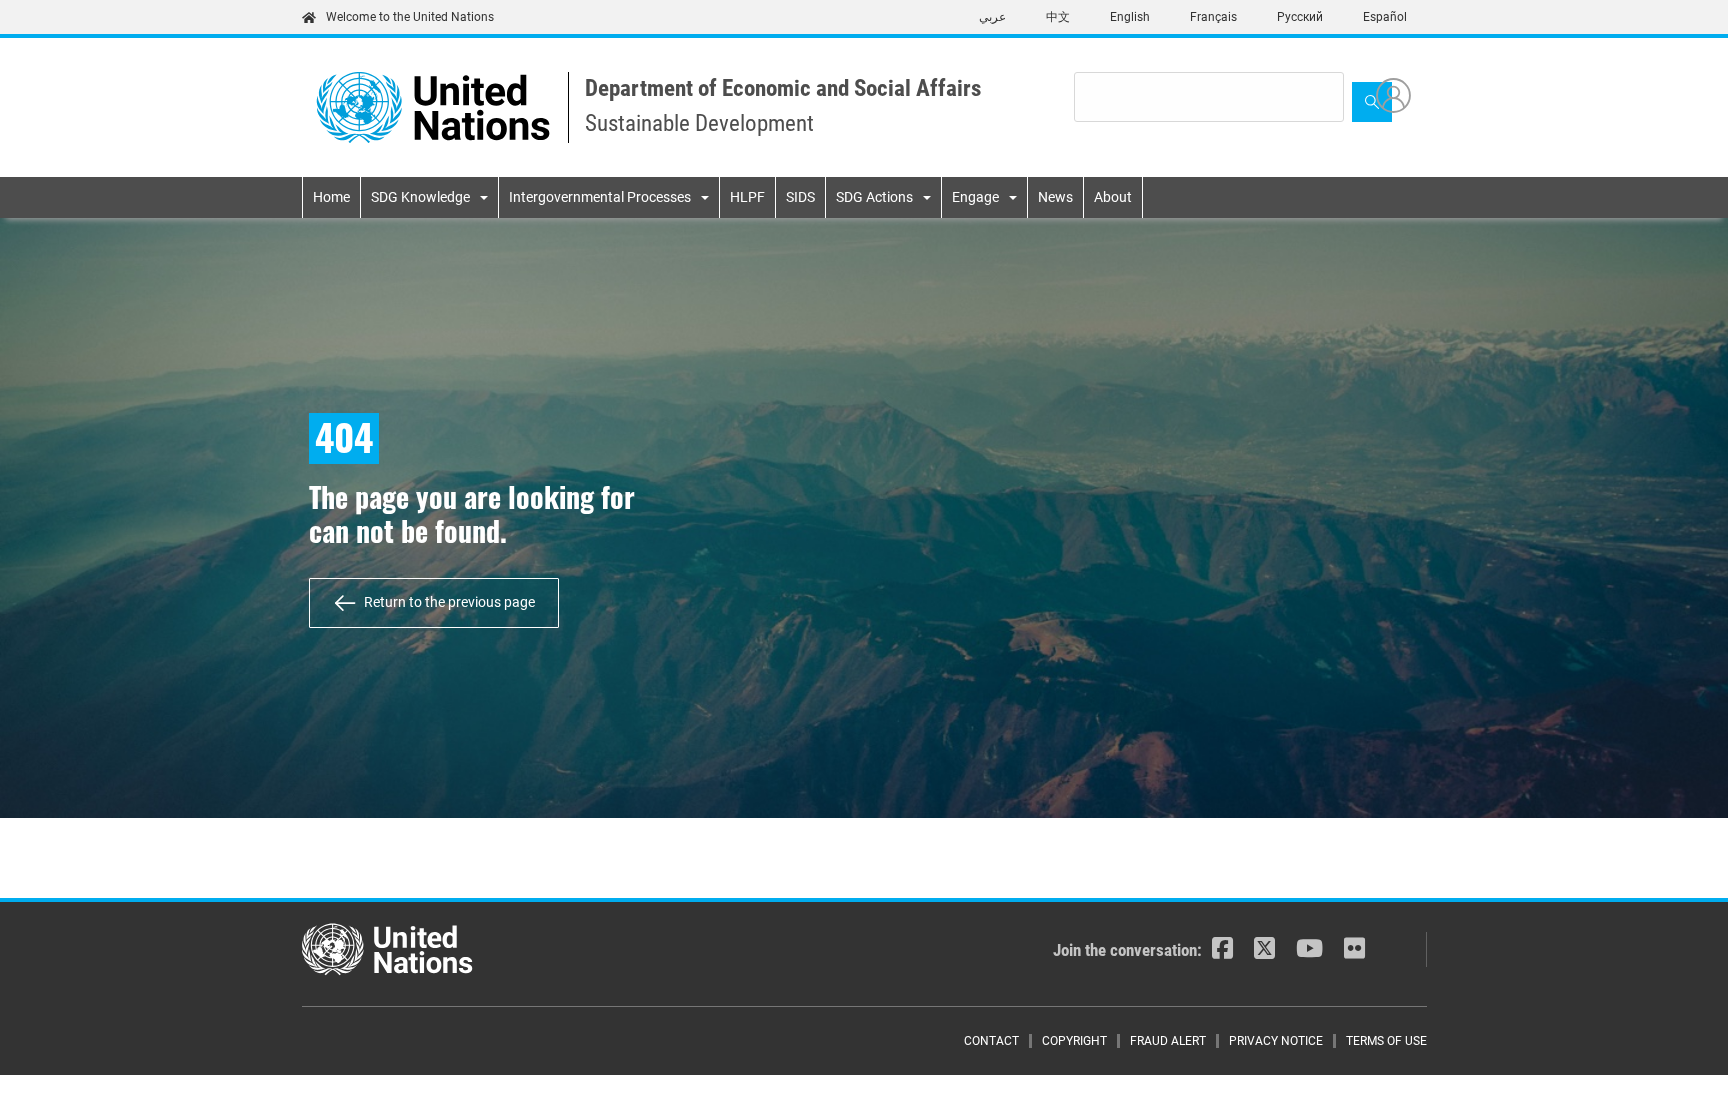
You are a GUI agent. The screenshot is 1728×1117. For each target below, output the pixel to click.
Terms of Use (1386, 1041)
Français (1213, 17)
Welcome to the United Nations (410, 17)
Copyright (1074, 1041)
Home (331, 197)
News (1055, 197)
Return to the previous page (449, 602)
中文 (1058, 17)
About (1113, 197)
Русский (1300, 17)
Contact (991, 1041)
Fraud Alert (1168, 1041)
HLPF (747, 197)
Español (1385, 17)
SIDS (800, 197)
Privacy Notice (1276, 1041)
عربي (992, 17)
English (1130, 17)
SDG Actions (874, 197)
